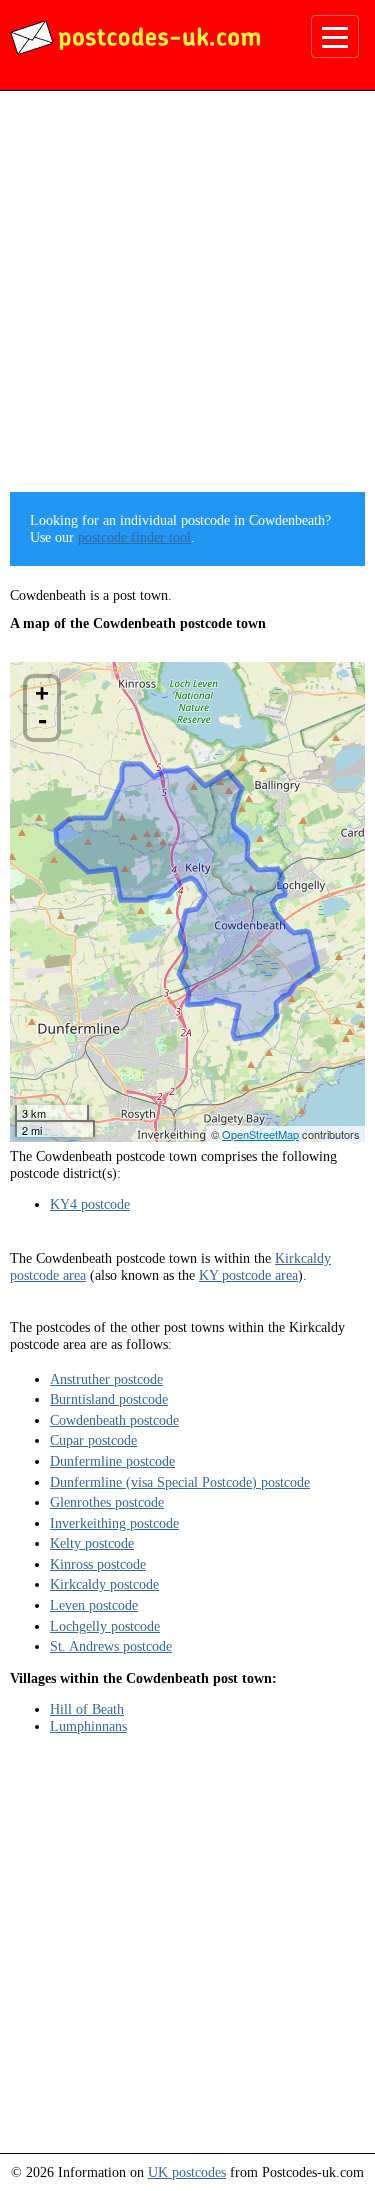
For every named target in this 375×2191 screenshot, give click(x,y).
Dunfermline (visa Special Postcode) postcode (180, 1482)
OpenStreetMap (260, 1134)
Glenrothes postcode (107, 1502)
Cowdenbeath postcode (114, 1420)
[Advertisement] (187, 298)
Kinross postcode (98, 1564)
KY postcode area (248, 1275)
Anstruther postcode (106, 1379)
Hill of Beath (87, 1709)
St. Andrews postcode (111, 1646)
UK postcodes (187, 2172)
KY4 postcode (90, 1204)
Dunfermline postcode (112, 1461)
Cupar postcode (93, 1440)
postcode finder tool (134, 537)
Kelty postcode (92, 1543)
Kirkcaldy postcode (104, 1584)
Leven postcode (94, 1605)
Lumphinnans (88, 1726)
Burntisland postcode (109, 1399)
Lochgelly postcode (105, 1626)
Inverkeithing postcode (114, 1523)
